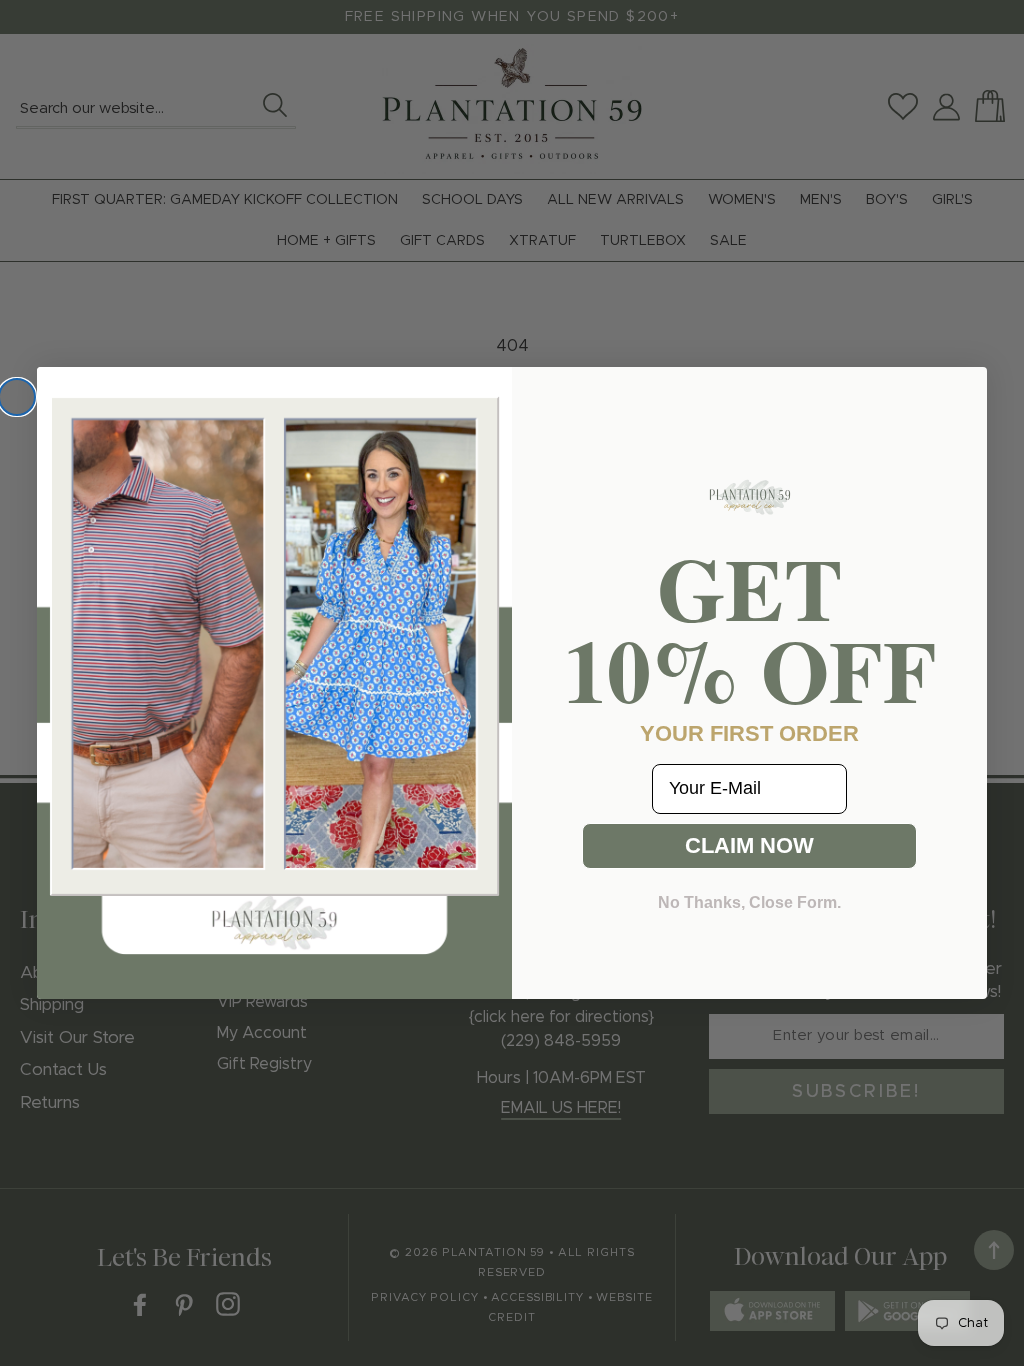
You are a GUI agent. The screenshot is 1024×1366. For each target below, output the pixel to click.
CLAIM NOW (749, 845)
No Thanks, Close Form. (749, 902)
